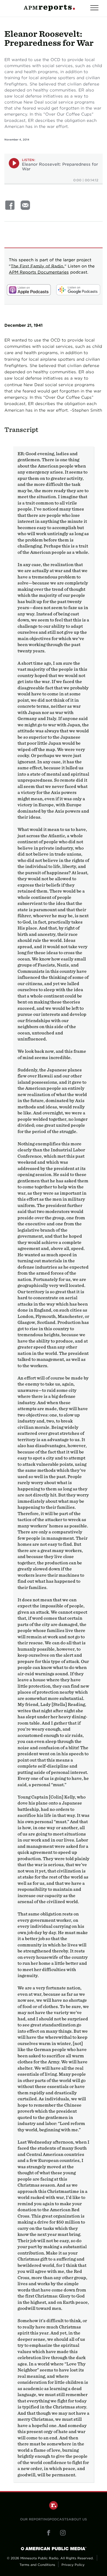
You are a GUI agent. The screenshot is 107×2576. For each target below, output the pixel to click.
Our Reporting (35, 2519)
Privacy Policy (73, 2565)
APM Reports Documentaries (39, 272)
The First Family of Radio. (38, 266)
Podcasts (59, 2519)
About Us (78, 2519)
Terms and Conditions (37, 2565)
